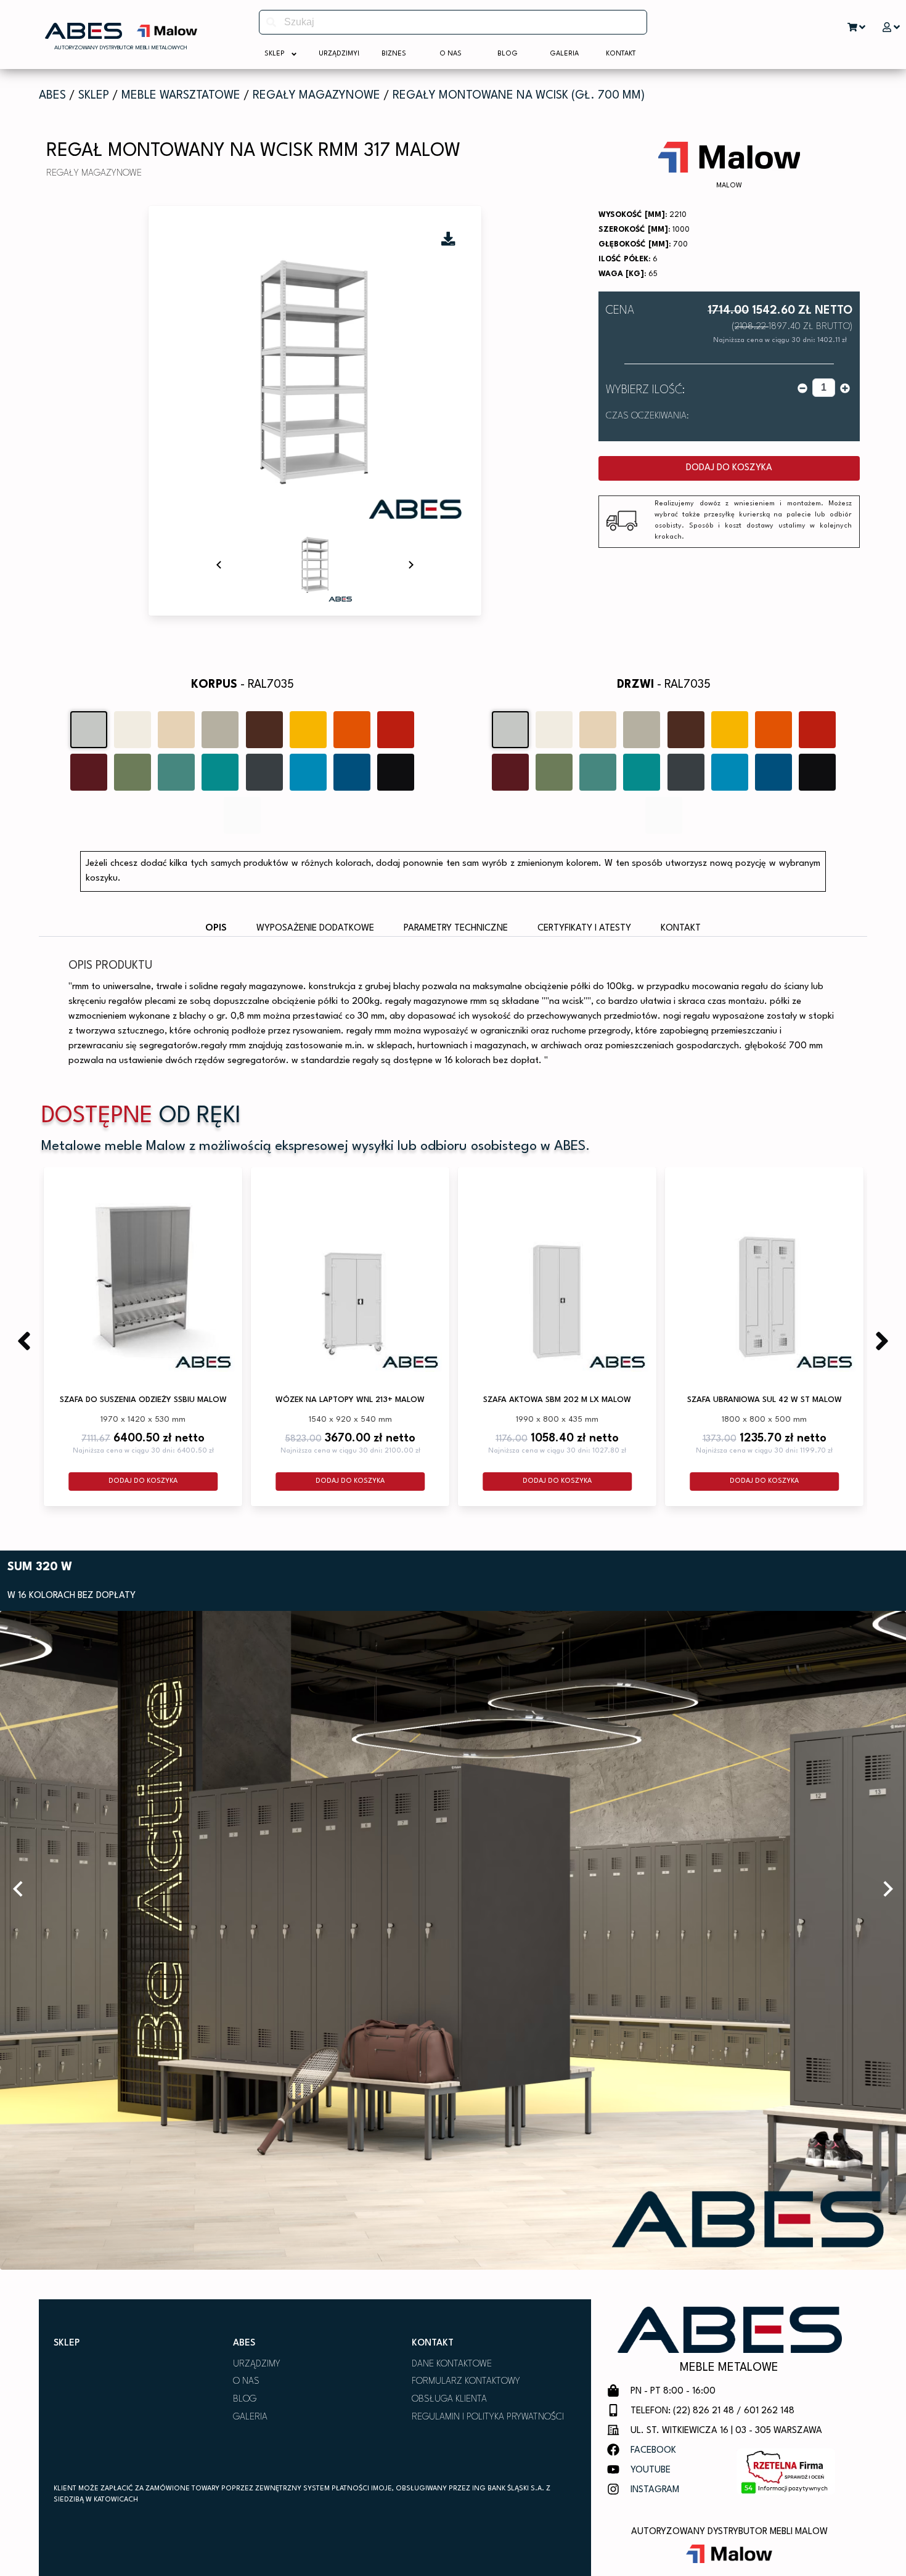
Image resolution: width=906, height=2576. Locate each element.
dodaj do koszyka (729, 468)
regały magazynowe (316, 96)
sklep (94, 96)
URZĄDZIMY (257, 2364)
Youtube (651, 2470)
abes (52, 96)
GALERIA (250, 2417)
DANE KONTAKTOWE (452, 2364)
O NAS (246, 2382)
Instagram (655, 2490)
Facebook (653, 2451)
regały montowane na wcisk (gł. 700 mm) (519, 96)
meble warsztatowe (181, 96)
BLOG (245, 2399)
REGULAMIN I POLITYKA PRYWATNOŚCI (488, 2417)
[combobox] (453, 22)
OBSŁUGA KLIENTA (449, 2399)
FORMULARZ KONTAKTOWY (466, 2382)
